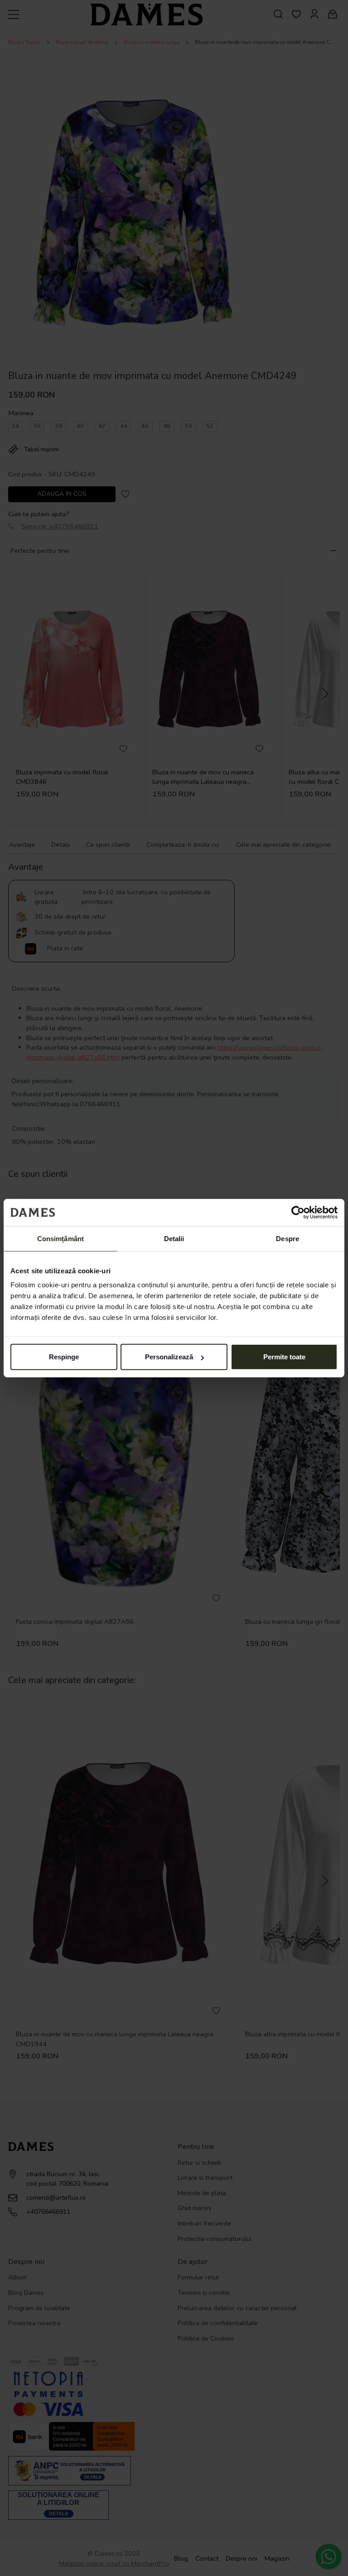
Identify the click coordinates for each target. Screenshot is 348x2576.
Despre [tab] (288, 1238)
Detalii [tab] (174, 1238)
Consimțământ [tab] (60, 1238)
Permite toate (284, 1357)
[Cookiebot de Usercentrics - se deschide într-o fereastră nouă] (298, 1212)
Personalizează (169, 1357)
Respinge (64, 1357)
